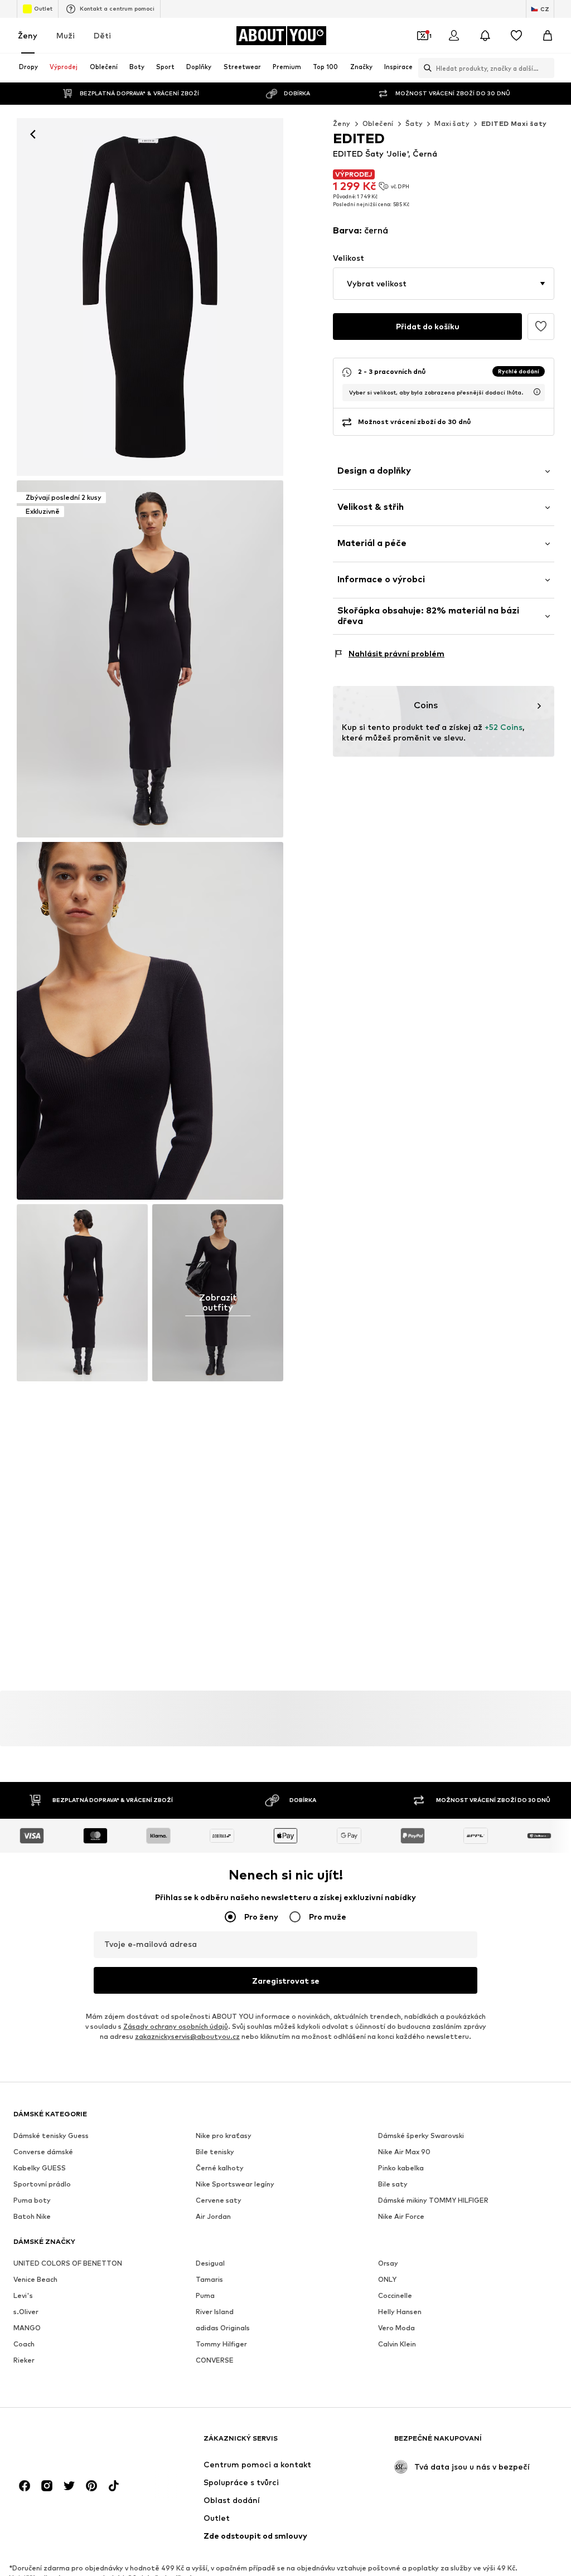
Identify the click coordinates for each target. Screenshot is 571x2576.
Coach (24, 2344)
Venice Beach (35, 2279)
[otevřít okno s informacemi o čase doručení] (537, 392)
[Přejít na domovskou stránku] (74, 2444)
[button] (444, 284)
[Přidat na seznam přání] (541, 327)
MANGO (27, 2328)
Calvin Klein (397, 2344)
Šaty (414, 123)
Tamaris (209, 2279)
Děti (102, 35)
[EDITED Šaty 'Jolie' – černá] (150, 1021)
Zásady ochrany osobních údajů (176, 2026)
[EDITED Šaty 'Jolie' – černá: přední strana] (150, 297)
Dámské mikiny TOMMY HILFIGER (433, 2200)
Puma (205, 2295)
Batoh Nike (32, 2216)
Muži (66, 35)
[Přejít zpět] (33, 134)
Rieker (24, 2360)
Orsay (388, 2263)
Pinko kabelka (401, 2168)
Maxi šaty (452, 123)
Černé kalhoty (220, 2168)
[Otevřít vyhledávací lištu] (425, 68)
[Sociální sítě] (25, 2486)
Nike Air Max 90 (404, 2152)
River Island (215, 2312)
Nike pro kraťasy (224, 2136)
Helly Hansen (400, 2312)
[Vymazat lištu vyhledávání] (546, 68)
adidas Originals (223, 2328)
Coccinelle (395, 2295)
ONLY (387, 2279)
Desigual (210, 2263)
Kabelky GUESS (40, 2168)
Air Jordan (213, 2216)
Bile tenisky (215, 2152)
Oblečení (378, 123)
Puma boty (32, 2200)
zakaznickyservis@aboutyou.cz (187, 2036)
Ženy (28, 35)
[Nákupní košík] (548, 36)
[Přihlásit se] (454, 36)
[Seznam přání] (516, 36)
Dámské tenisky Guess (51, 2136)
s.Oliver (26, 2312)
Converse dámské (43, 2152)
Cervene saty (219, 2200)
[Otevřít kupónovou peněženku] (423, 36)
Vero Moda (396, 2328)
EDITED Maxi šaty (514, 123)
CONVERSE (215, 2360)
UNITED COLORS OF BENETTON (68, 2263)
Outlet (43, 8)
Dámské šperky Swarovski (421, 2136)
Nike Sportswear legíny (235, 2184)
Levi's (23, 2295)
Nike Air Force (401, 2216)
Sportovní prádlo (42, 2184)
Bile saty (393, 2184)
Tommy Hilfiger (221, 2344)
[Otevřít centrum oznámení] (485, 36)
